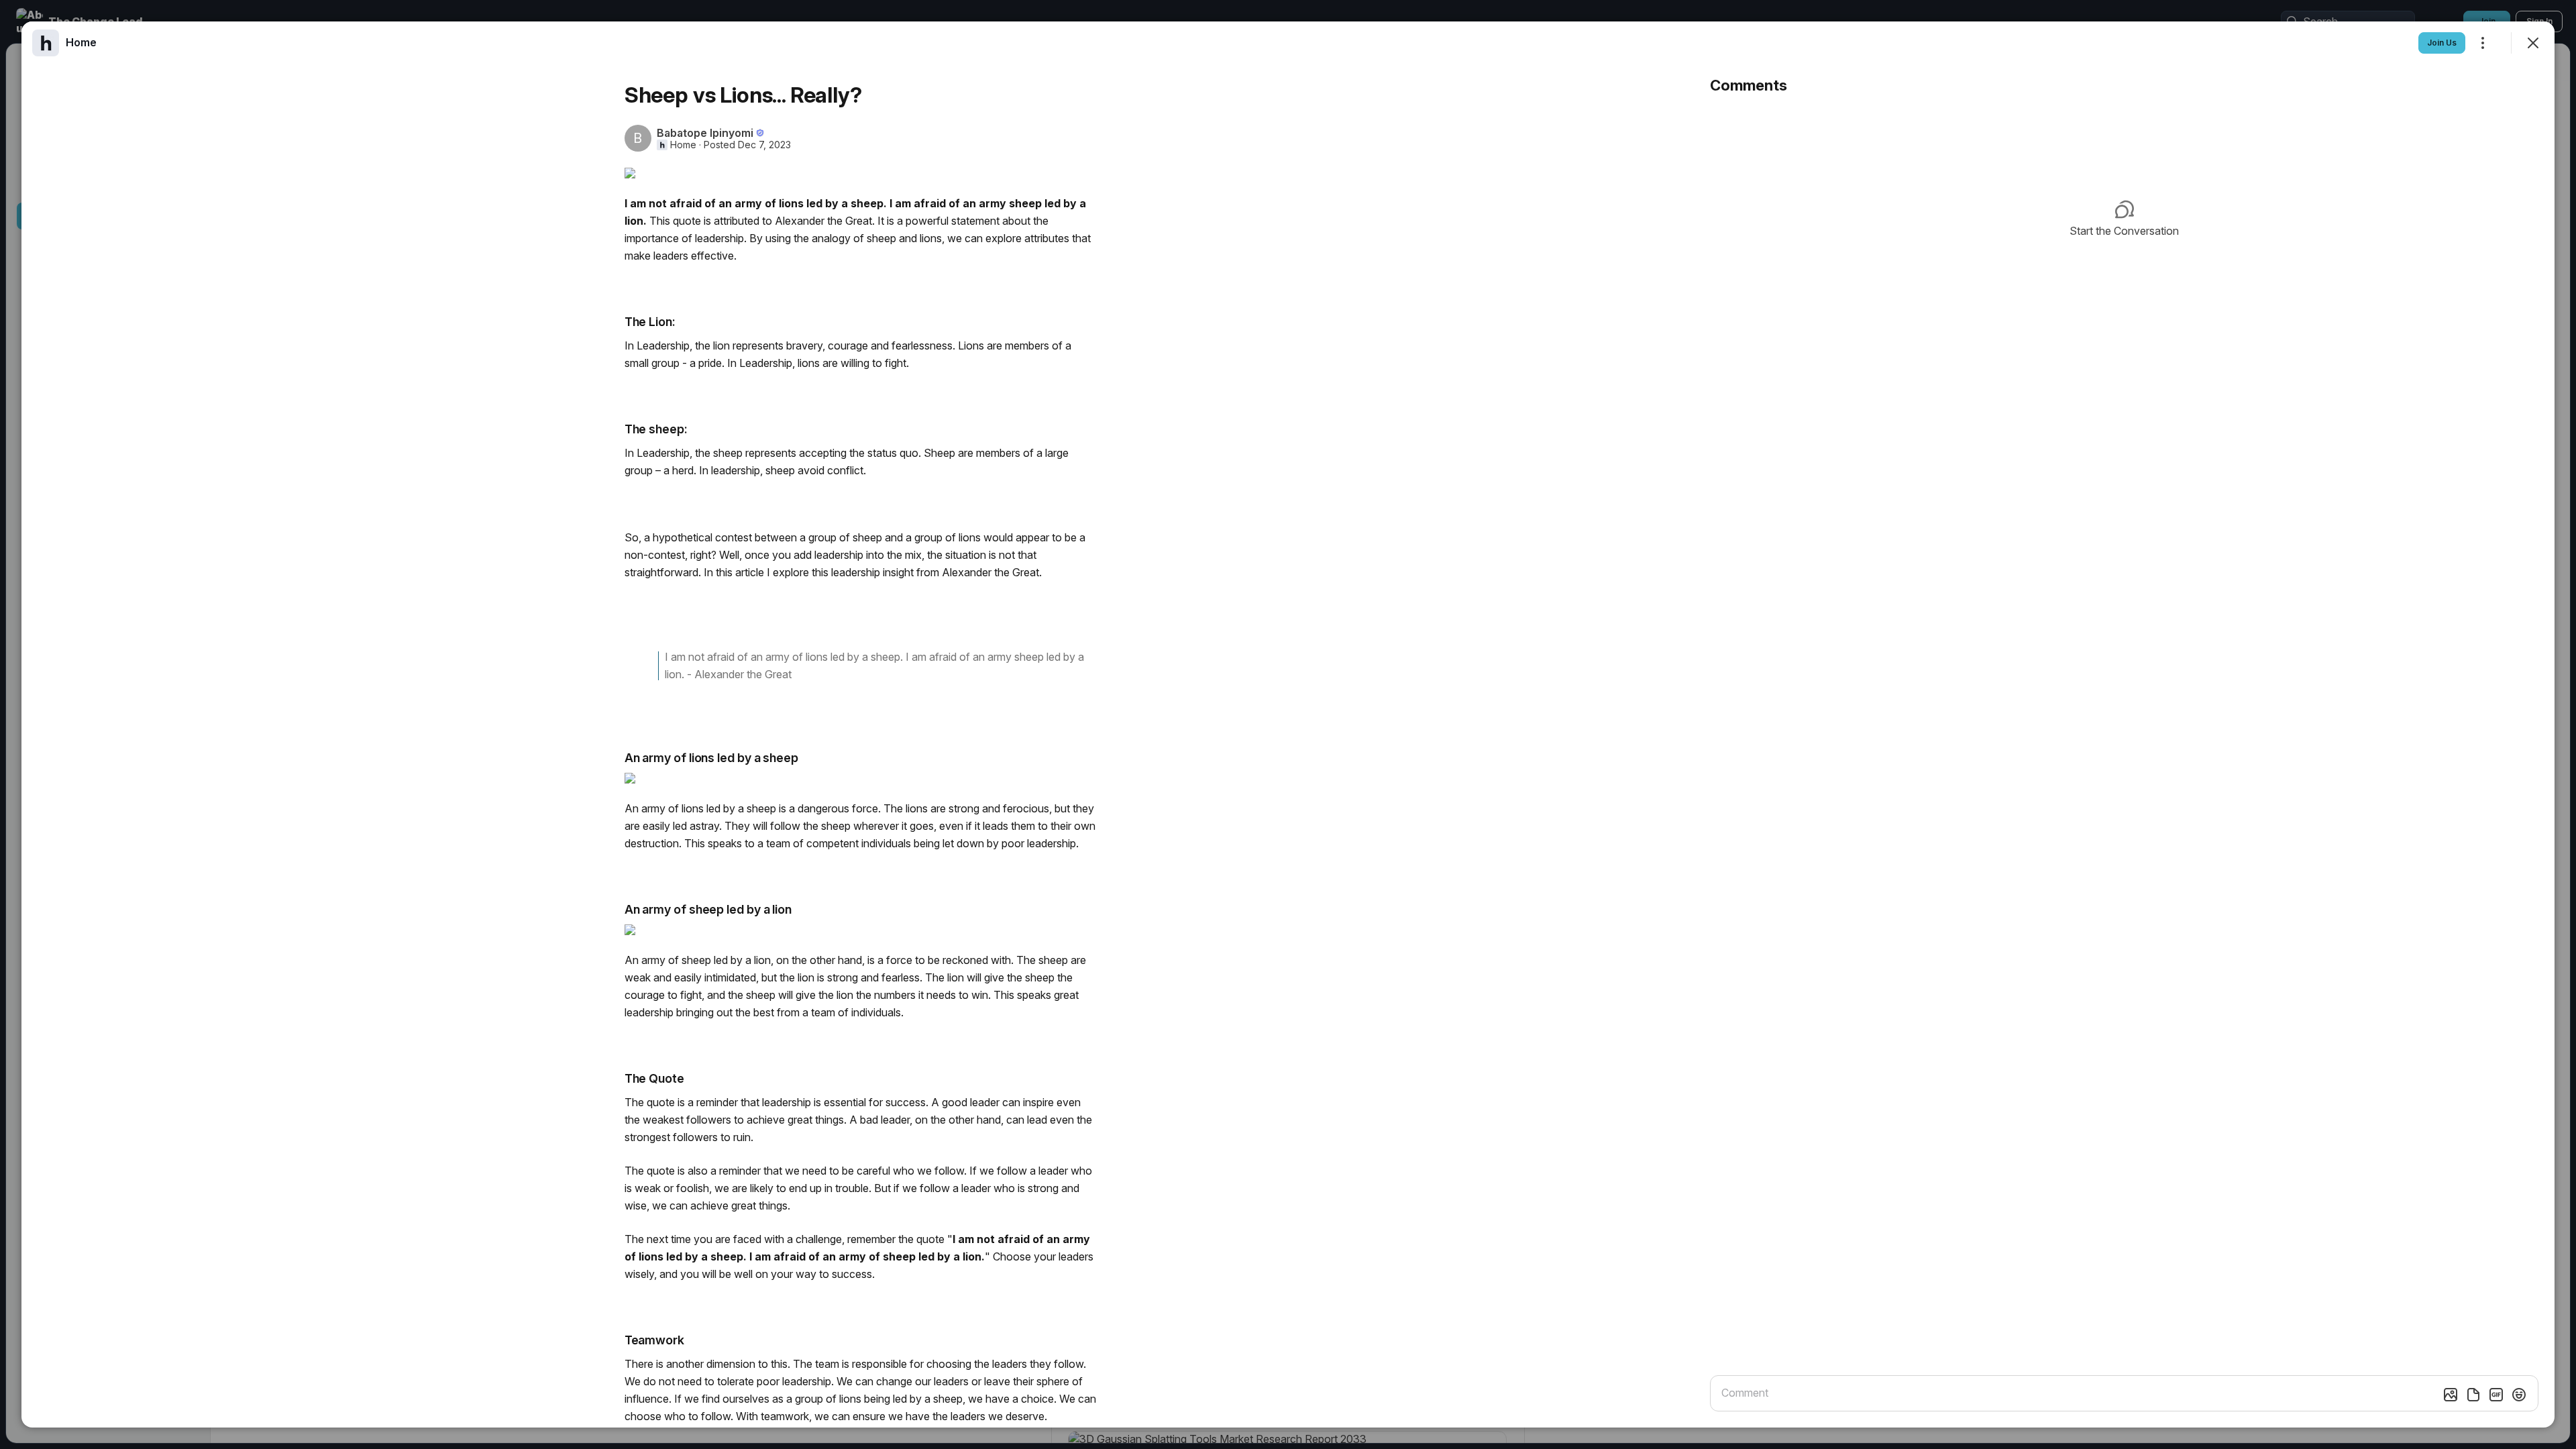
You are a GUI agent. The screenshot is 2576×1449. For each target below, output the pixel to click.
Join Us (2442, 43)
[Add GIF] (2496, 1395)
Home (683, 145)
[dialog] (1288, 724)
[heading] (81, 42)
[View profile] (46, 43)
